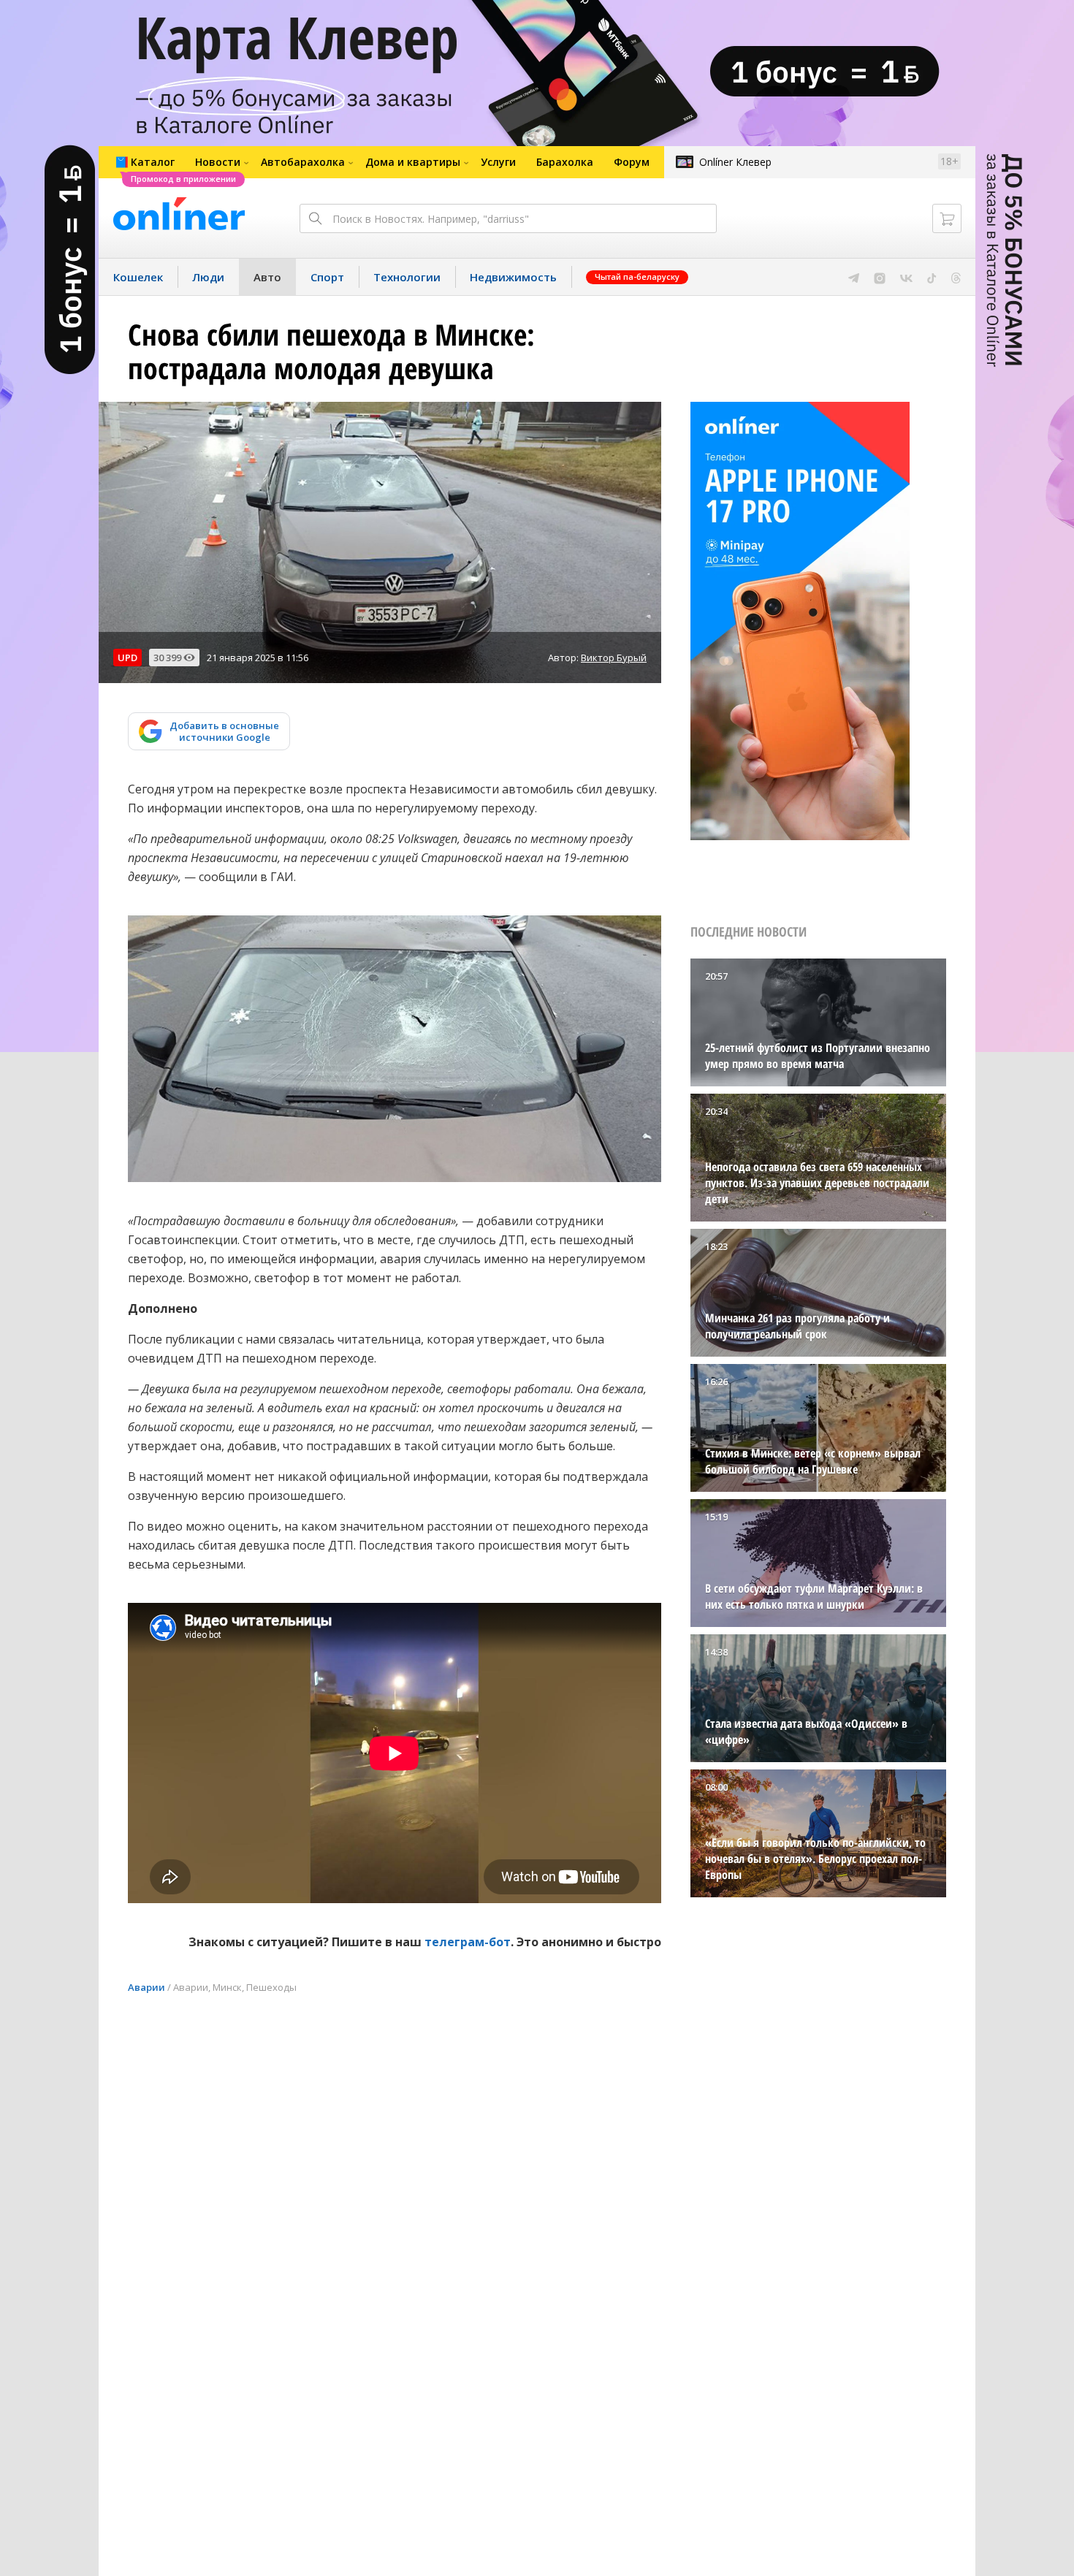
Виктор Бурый (614, 658)
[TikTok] (932, 277)
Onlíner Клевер (735, 162)
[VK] (906, 277)
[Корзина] (947, 218)
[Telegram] (854, 277)
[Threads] (956, 277)
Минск (227, 1987)
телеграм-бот (468, 1942)
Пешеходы (271, 1987)
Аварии (146, 1987)
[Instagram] (880, 277)
